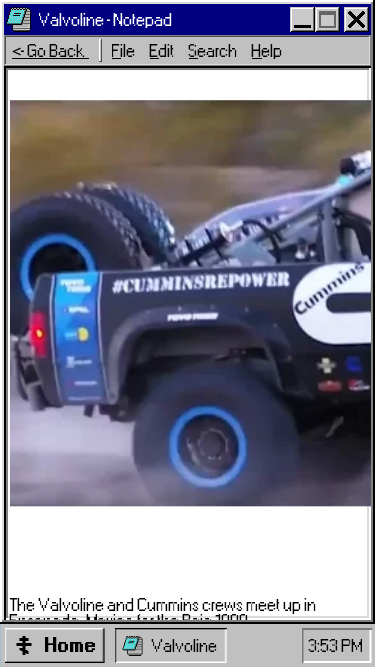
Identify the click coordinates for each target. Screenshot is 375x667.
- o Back (50, 51)
